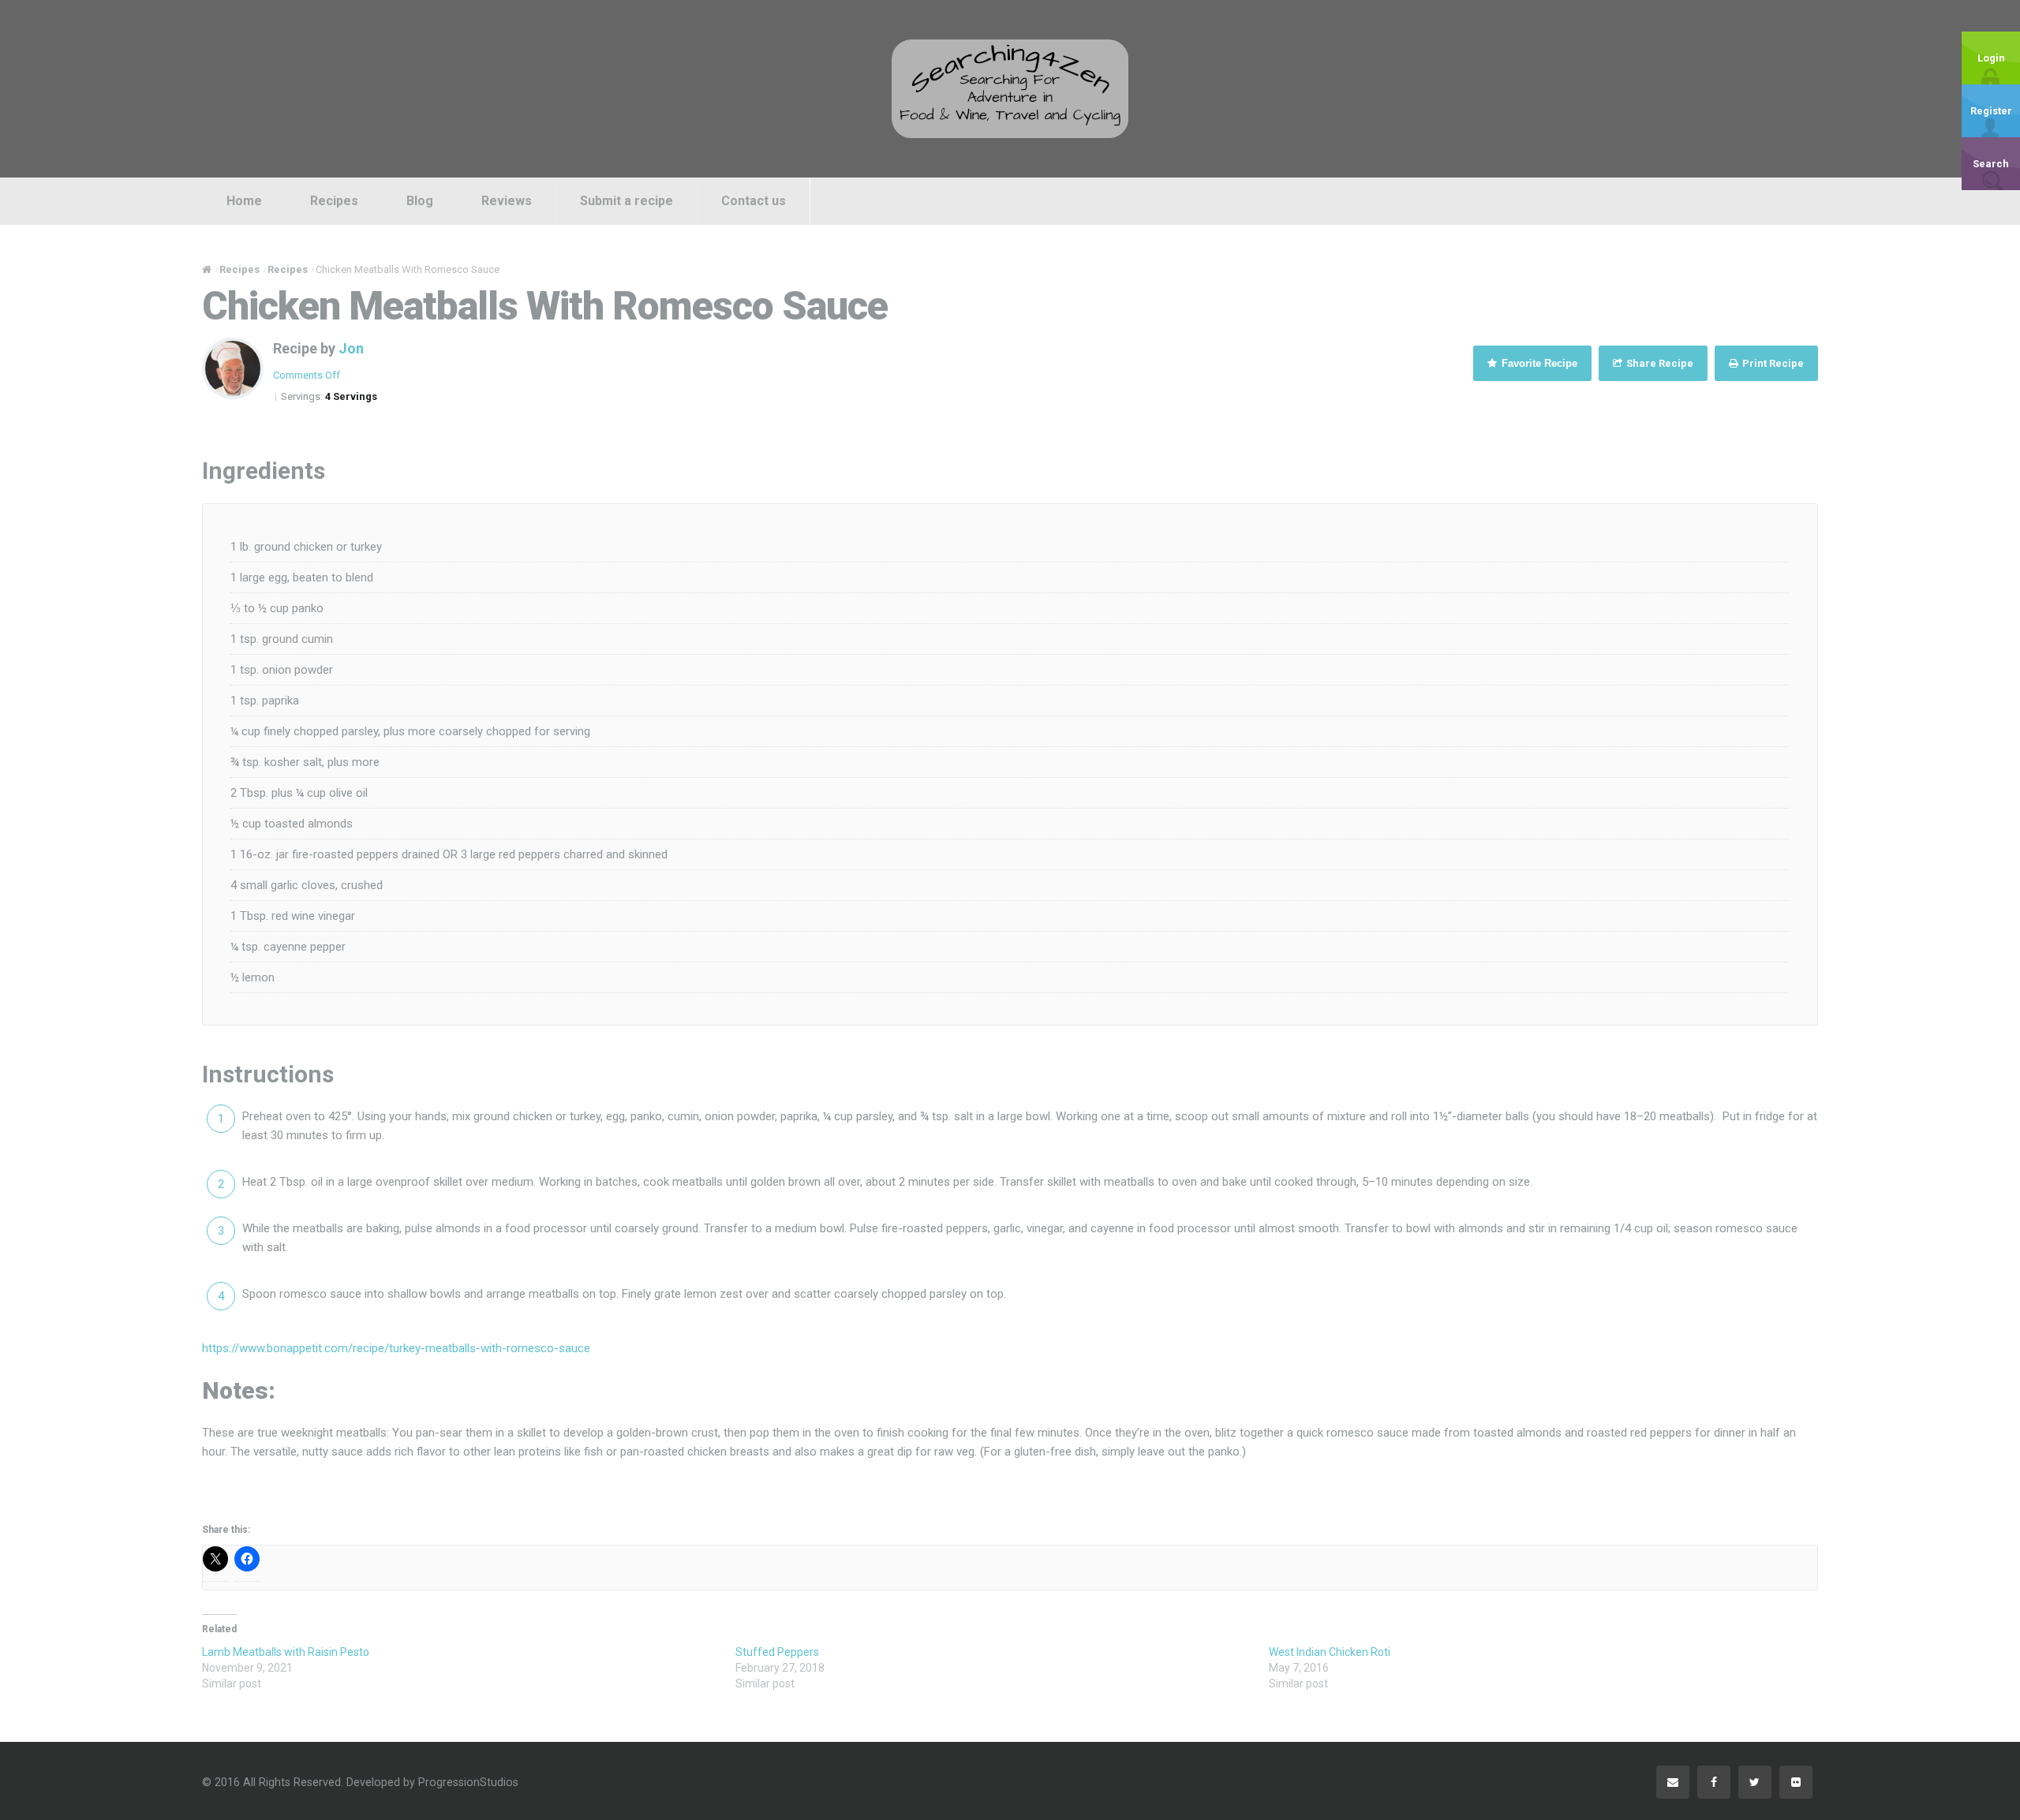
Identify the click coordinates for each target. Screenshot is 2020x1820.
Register (1991, 111)
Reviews (507, 201)
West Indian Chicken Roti (1330, 1652)
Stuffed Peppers (777, 1652)
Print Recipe (1772, 363)
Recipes (334, 201)
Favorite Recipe (1538, 363)
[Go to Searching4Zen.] (207, 269)
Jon (351, 348)
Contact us (754, 201)
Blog (420, 201)
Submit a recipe (627, 201)
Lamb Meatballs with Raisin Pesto (286, 1652)
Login (1991, 58)
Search (1991, 164)
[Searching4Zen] (1010, 88)
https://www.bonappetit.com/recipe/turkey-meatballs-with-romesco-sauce (396, 1348)
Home (244, 201)
